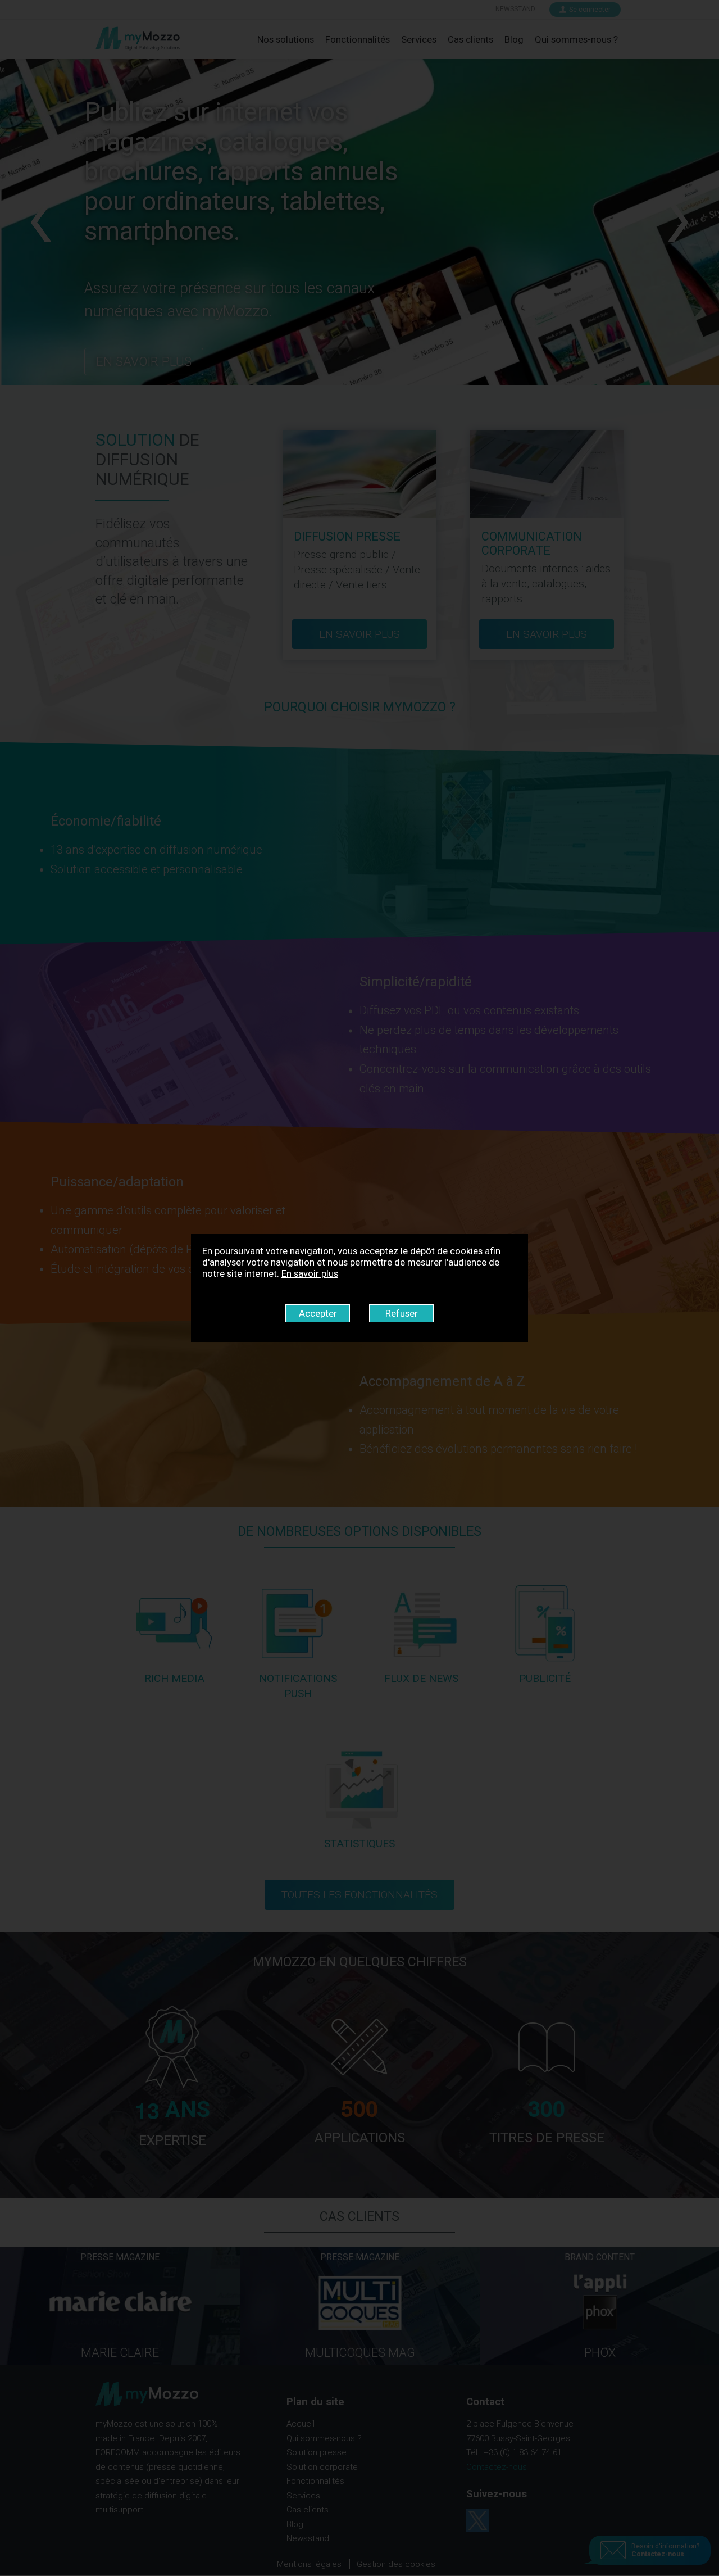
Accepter (318, 1313)
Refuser (402, 1313)
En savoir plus (310, 1273)
